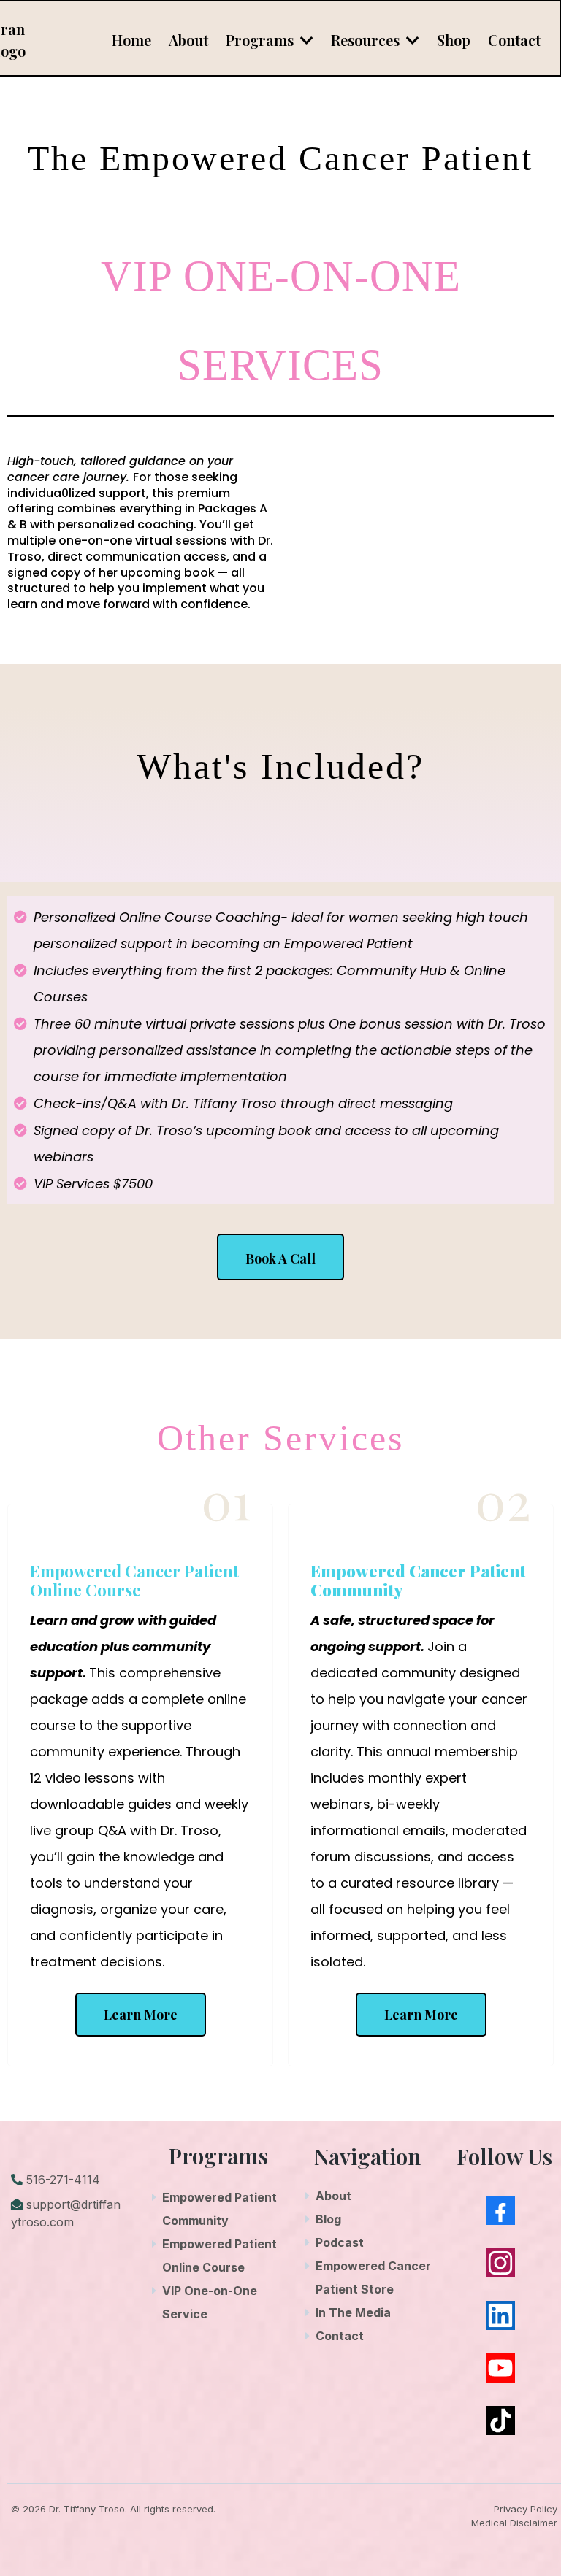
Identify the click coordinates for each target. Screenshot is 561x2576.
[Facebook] (500, 2210)
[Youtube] (500, 2368)
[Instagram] (500, 2263)
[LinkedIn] (500, 2315)
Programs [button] (262, 40)
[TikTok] (500, 2421)
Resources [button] (367, 40)
